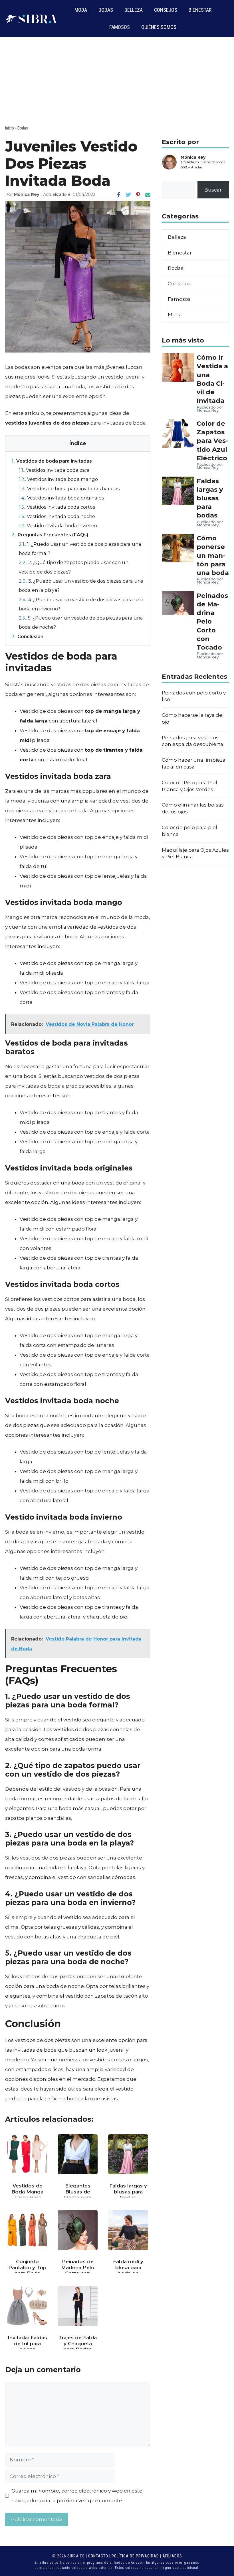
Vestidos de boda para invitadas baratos (69, 489)
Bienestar (200, 10)
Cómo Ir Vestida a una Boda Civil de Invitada (212, 379)
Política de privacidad (135, 2556)
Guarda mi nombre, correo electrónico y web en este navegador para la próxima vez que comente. (77, 2496)
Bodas (106, 10)
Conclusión (28, 636)
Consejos (166, 10)
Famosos (120, 27)
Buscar (213, 190)
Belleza (134, 10)
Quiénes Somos (159, 27)
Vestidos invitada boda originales (61, 498)
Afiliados (172, 2556)
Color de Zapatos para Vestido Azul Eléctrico (212, 441)
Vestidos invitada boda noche (57, 516)
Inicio (10, 128)
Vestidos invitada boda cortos (57, 507)
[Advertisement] (117, 80)
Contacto (98, 2556)
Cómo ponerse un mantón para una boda (213, 555)
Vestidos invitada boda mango (58, 479)
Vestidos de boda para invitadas (52, 461)
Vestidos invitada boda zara (54, 470)
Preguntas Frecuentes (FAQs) (50, 535)
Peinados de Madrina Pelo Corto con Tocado (212, 621)
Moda (81, 10)
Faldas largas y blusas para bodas (210, 498)
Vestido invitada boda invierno (58, 525)
